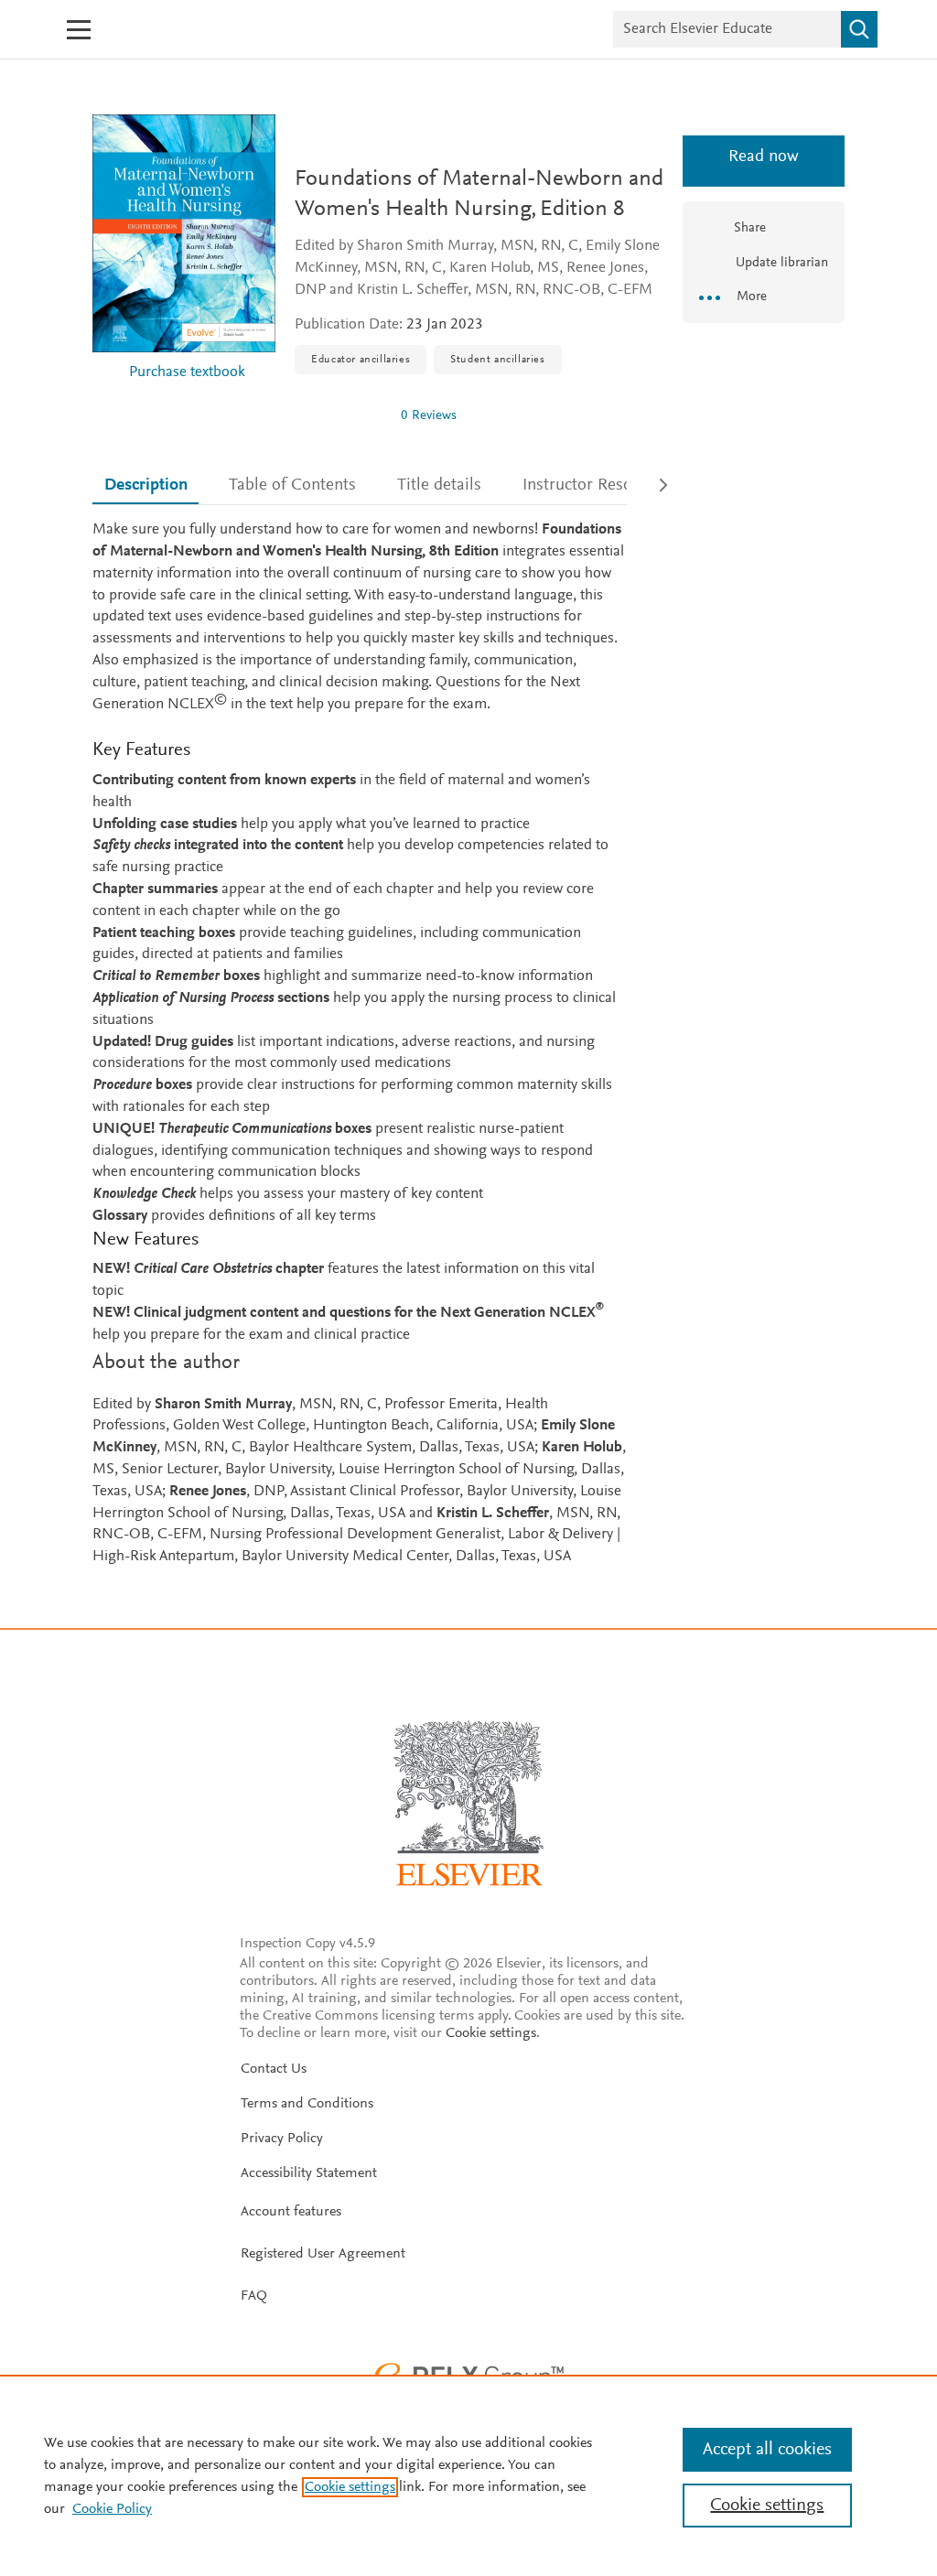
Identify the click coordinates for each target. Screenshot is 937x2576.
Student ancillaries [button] (497, 360)
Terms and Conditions (307, 2104)
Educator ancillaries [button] (361, 360)
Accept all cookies (767, 2450)
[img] (340, 415)
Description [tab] (146, 485)
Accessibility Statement (309, 2173)
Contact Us (274, 2069)
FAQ (254, 2296)
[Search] (859, 29)
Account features (291, 2212)
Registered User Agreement (323, 2254)
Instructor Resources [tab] (597, 485)
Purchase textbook (187, 373)
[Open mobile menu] (79, 30)
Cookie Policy (112, 2509)
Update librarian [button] (780, 263)
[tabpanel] (360, 1044)
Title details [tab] (439, 485)
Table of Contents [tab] (292, 485)
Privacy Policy (282, 2139)
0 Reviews (429, 416)
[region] (468, 2475)
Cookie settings (491, 2033)
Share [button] (750, 228)
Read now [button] (764, 157)
